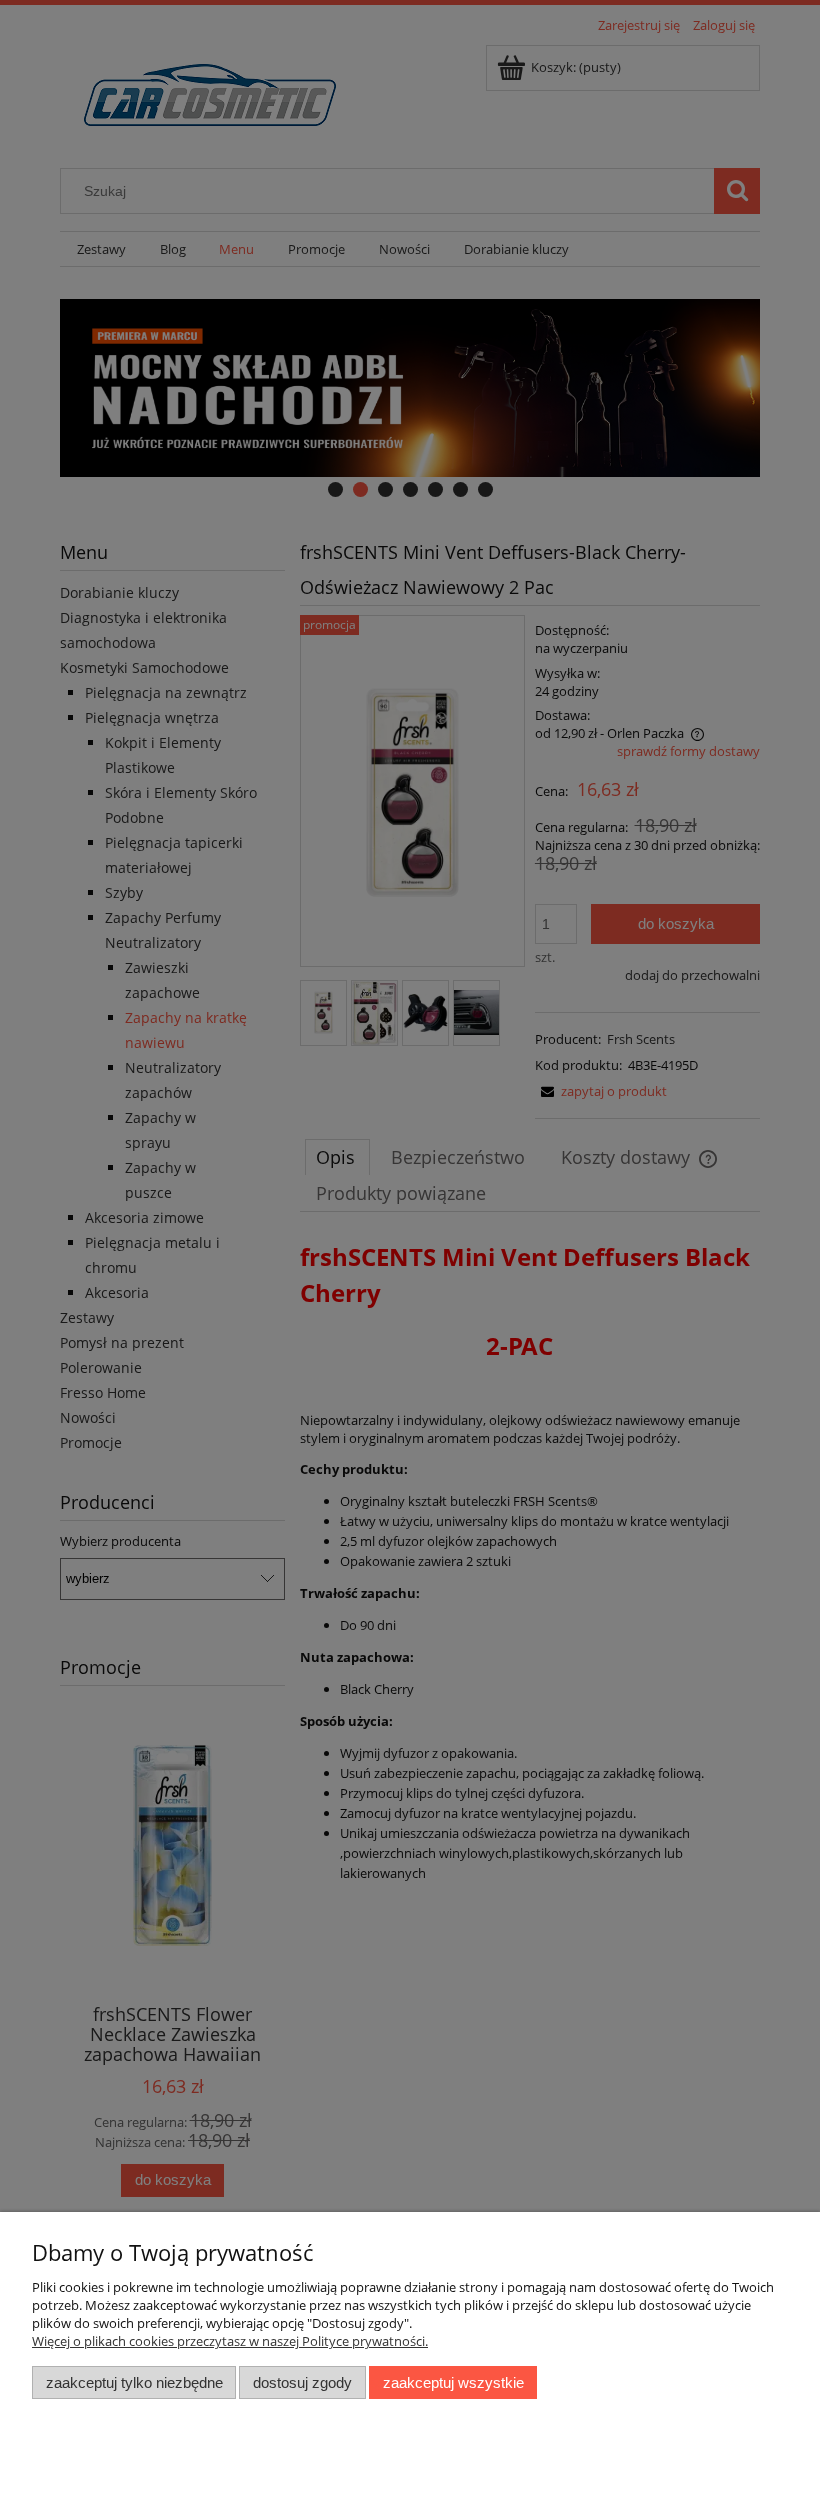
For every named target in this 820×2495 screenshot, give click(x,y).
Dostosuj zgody (302, 2382)
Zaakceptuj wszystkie (453, 2382)
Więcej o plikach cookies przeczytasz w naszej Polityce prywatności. (230, 2341)
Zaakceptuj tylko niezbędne (134, 2382)
